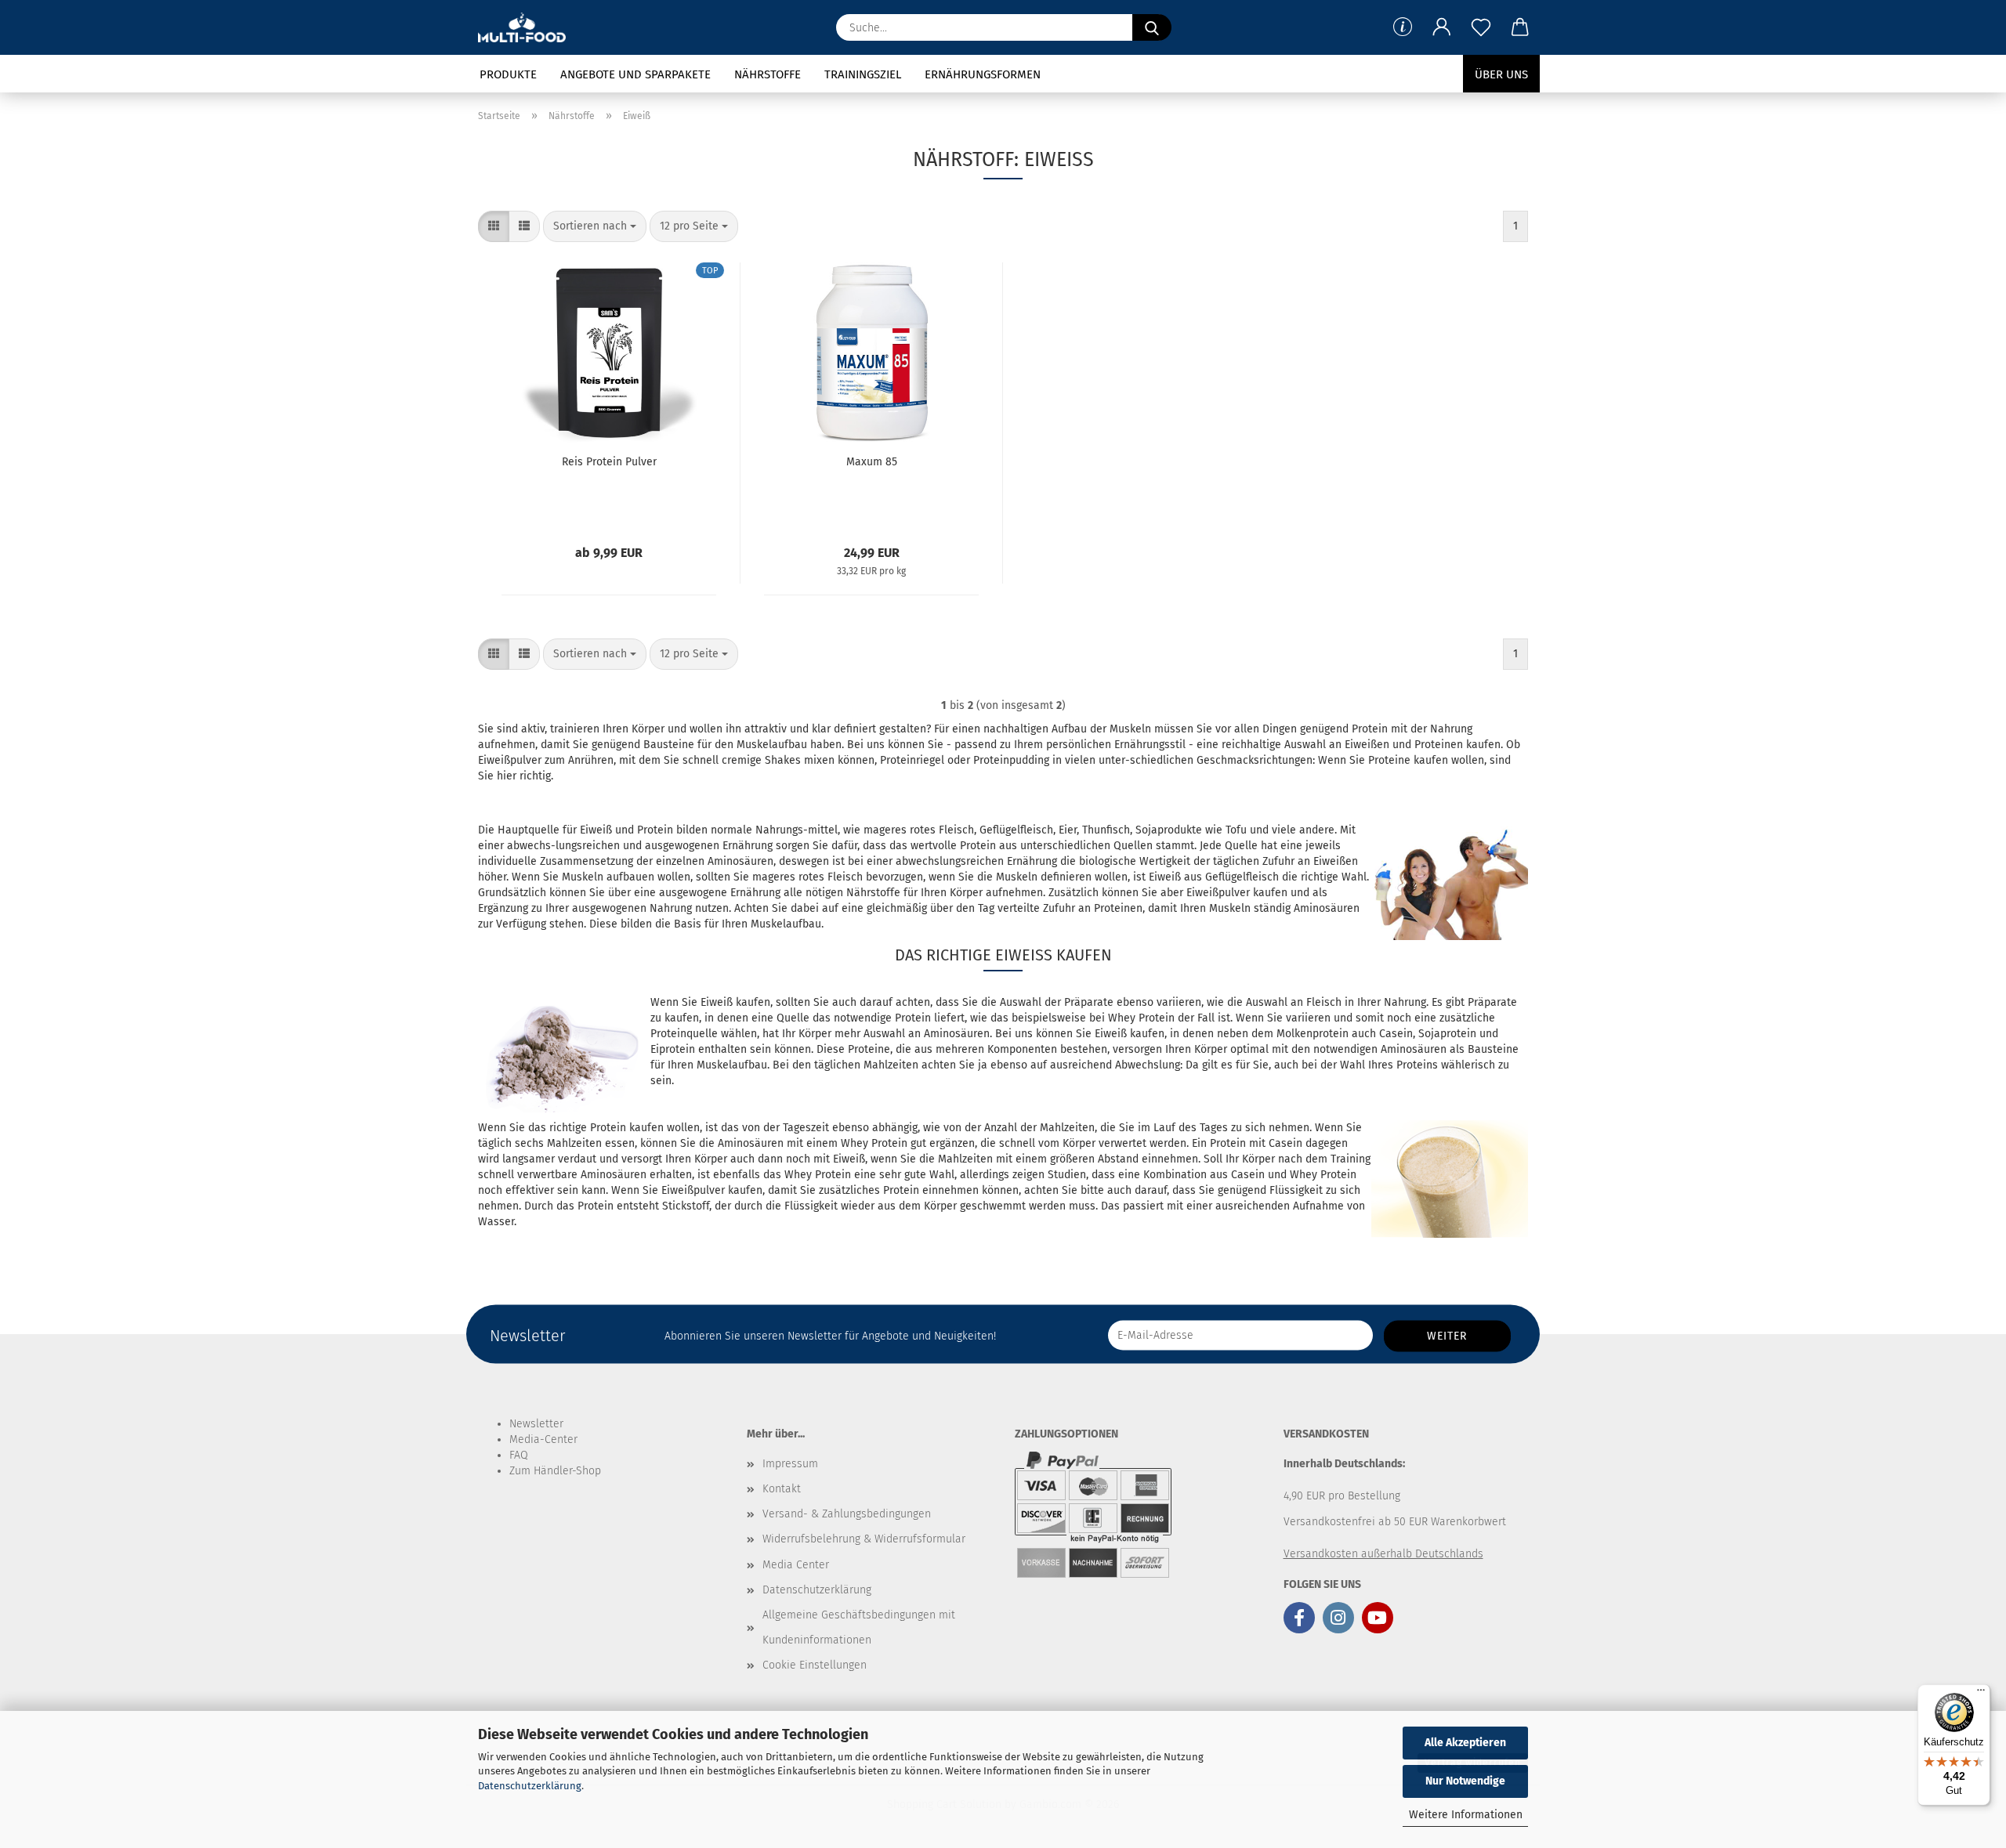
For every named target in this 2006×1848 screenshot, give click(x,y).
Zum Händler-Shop (555, 1471)
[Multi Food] (528, 27)
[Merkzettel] (1481, 27)
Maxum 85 (872, 462)
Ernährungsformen (983, 74)
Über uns (1501, 74)
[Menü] (1981, 1694)
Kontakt (782, 1489)
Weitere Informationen (1466, 1815)
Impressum (790, 1464)
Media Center (796, 1565)
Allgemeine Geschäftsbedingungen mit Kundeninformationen (859, 1627)
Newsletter (536, 1424)
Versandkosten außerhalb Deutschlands (1383, 1554)
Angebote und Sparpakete (635, 74)
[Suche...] (1152, 27)
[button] (1442, 27)
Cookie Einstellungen (815, 1665)
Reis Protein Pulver (609, 462)
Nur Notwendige (1465, 1781)
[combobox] (595, 226)
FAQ (519, 1455)
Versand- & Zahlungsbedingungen (847, 1514)
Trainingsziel (863, 74)
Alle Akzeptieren (1465, 1743)
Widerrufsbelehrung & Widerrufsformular (864, 1539)
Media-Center (543, 1439)
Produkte (508, 74)
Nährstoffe (768, 74)
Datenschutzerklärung (530, 1786)
